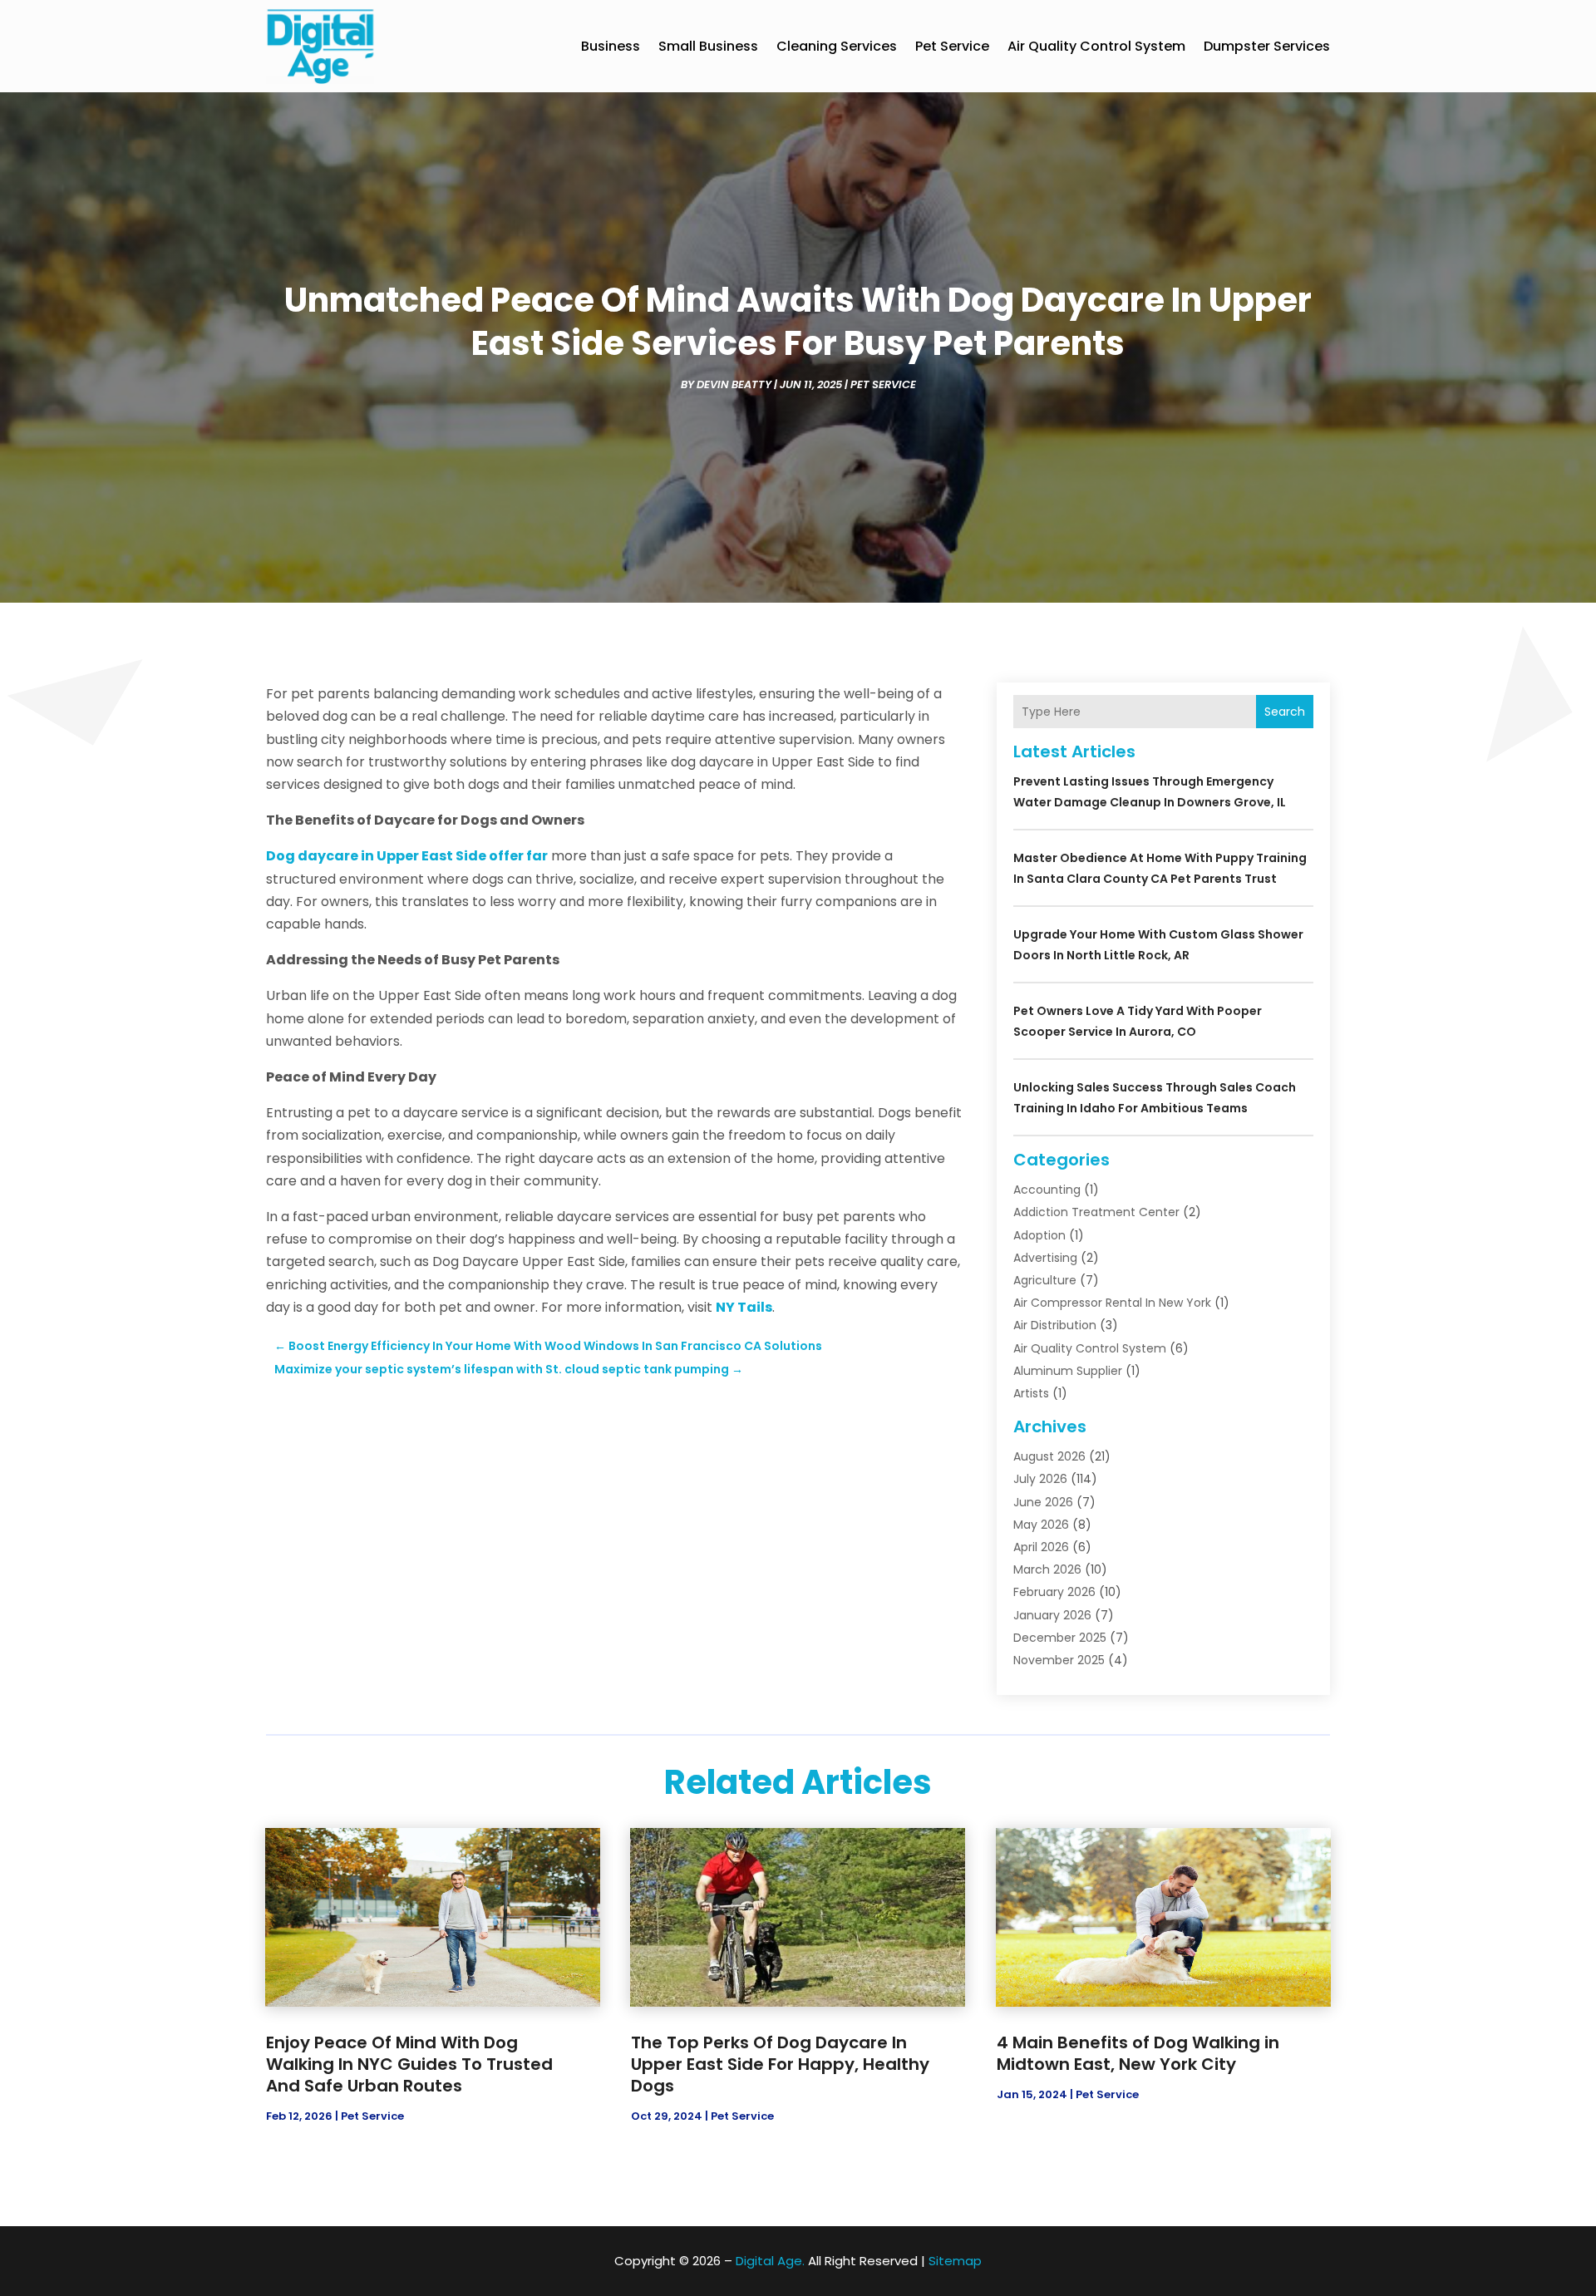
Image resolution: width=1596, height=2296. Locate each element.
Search (1285, 712)
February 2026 (1054, 1592)
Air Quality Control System (1096, 46)
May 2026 (1041, 1525)
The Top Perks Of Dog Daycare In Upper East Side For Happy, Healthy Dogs (780, 2064)
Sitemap (955, 2261)
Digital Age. (770, 2261)
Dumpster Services (1267, 46)
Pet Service (952, 46)
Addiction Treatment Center (1096, 1212)
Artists (1031, 1393)
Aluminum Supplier (1068, 1371)
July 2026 (1040, 1479)
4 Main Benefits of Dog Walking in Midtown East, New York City (1138, 2053)
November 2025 (1059, 1660)
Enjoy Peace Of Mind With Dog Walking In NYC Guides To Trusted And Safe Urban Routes (409, 2064)
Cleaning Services (837, 46)
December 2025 (1060, 1638)
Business (611, 46)
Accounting (1047, 1190)
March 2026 (1047, 1569)
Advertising (1045, 1258)
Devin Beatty (734, 384)
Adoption (1039, 1235)
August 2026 (1049, 1456)
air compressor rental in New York (1112, 1303)
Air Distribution (1055, 1325)
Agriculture (1045, 1280)
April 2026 (1041, 1547)
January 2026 (1052, 1615)
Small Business (708, 46)
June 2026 (1043, 1502)
